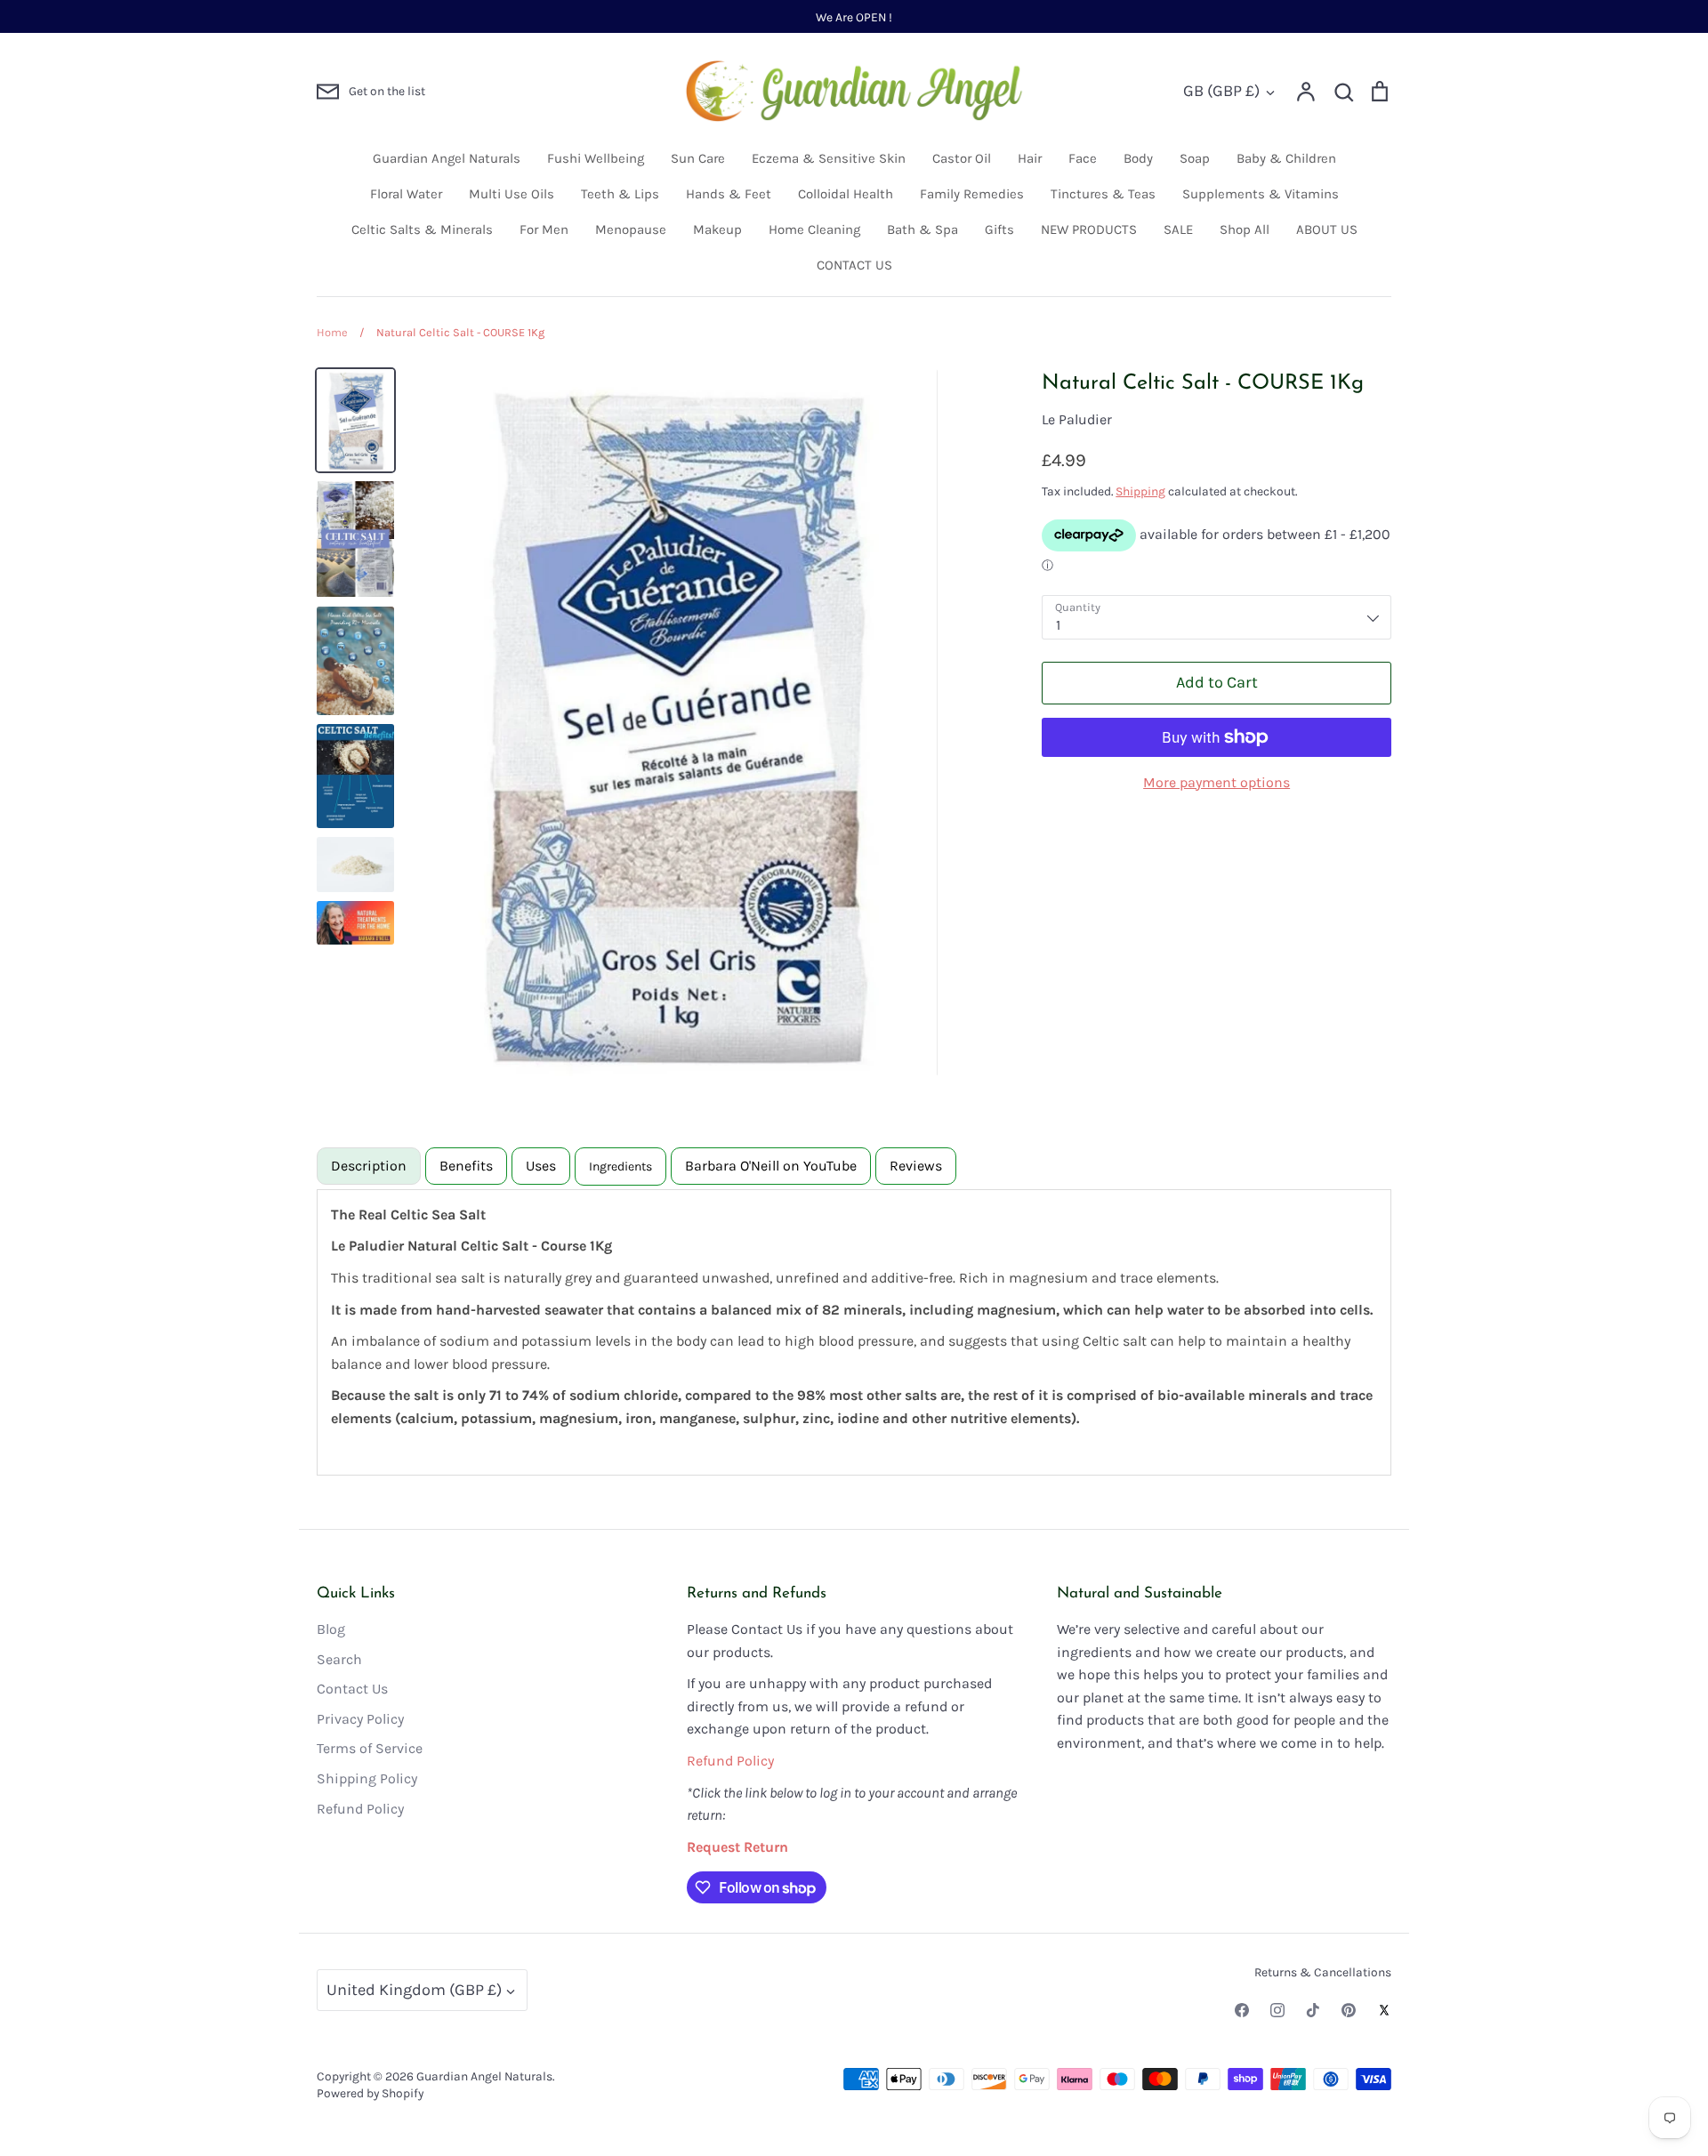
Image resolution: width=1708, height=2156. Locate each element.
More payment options (1217, 782)
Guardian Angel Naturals (447, 158)
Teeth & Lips (620, 194)
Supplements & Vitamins (1261, 194)
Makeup (717, 229)
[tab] (620, 1166)
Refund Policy (360, 1809)
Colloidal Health (846, 194)
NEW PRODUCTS (1089, 229)
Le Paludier (1077, 419)
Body (1138, 158)
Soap (1195, 158)
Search (339, 1659)
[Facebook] (1242, 2010)
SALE (1178, 229)
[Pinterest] (1349, 2010)
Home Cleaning (814, 229)
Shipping (1140, 491)
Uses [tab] (541, 1166)
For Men (544, 229)
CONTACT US (854, 265)
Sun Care (698, 158)
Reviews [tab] (916, 1166)
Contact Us (352, 1689)
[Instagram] (1277, 2010)
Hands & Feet (729, 194)
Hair (1030, 158)
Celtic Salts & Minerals (422, 229)
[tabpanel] (854, 1332)
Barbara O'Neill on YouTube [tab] (771, 1166)
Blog (331, 1629)
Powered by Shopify (370, 2093)
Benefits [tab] (466, 1166)
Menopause (631, 229)
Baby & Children (1286, 158)
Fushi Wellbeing (596, 158)
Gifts (999, 229)
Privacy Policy (360, 1719)
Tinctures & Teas (1103, 194)
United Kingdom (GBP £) (414, 1990)
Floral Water (406, 194)
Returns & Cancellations (1323, 1972)
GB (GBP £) (1221, 91)
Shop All (1245, 229)
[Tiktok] (1313, 2010)
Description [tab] (369, 1166)
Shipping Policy (367, 1778)
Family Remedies (972, 194)
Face (1083, 158)
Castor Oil (962, 158)
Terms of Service (370, 1748)
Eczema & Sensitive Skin (829, 158)
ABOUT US (1327, 229)
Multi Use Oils (512, 194)
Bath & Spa (922, 229)
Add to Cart (1217, 682)
